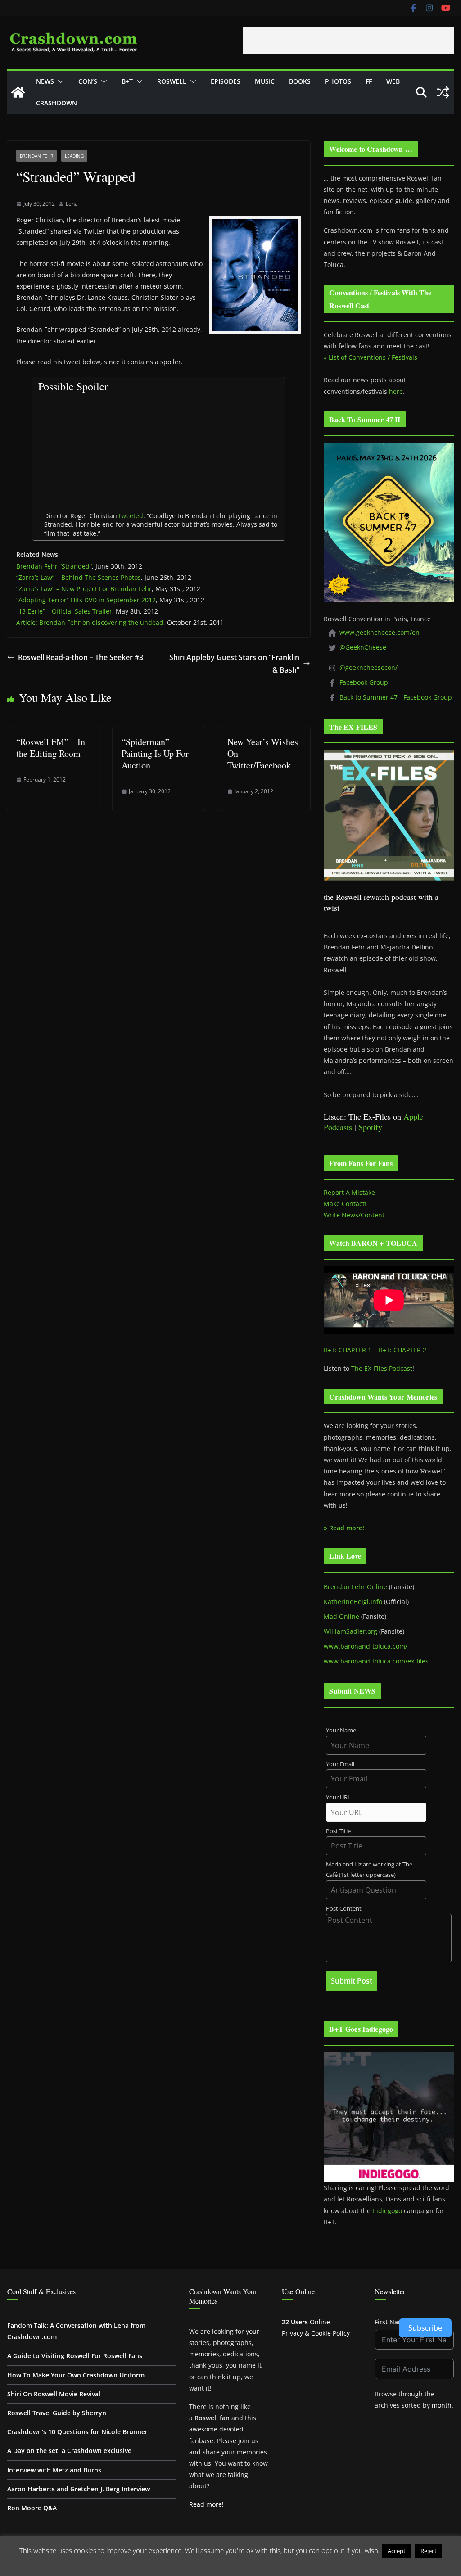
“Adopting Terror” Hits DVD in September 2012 (86, 600)
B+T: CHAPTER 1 (348, 1350)
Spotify (370, 1127)
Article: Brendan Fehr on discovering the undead (90, 622)
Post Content (344, 1909)
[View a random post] (443, 92)
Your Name (341, 1730)
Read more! (206, 2504)
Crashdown (56, 103)
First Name (391, 2322)
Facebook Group (364, 682)
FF (369, 81)
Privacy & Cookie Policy (316, 2333)
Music (265, 81)
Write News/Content (354, 1215)
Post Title (338, 1831)
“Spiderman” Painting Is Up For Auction (155, 753)
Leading (74, 156)
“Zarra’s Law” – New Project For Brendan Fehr (84, 589)
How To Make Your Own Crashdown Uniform (76, 2375)
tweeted (131, 516)
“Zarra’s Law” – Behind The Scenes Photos (79, 577)
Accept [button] (397, 2551)
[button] (59, 81)
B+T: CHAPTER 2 (402, 1350)
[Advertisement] (348, 41)
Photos (338, 81)
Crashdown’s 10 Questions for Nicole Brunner (77, 2432)
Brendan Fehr (36, 156)
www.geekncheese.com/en (380, 632)
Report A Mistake (349, 1192)
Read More (231, 2564)
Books (300, 81)
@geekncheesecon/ (368, 667)
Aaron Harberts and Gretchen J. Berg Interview (79, 2489)
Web (393, 81)
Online (306, 2322)
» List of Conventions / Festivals (371, 357)
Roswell (172, 81)
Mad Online (341, 1616)
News (45, 81)
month (442, 2405)
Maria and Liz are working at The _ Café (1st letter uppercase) (371, 1870)
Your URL (338, 1797)
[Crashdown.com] (18, 92)
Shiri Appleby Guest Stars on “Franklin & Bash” (234, 664)
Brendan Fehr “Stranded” (54, 566)
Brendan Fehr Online (355, 1587)
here (396, 391)
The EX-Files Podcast (382, 1368)
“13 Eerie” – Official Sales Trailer (64, 611)
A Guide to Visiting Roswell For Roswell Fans (75, 2356)
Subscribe (425, 2328)
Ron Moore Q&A (32, 2508)
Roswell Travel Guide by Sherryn (57, 2413)
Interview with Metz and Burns (54, 2470)
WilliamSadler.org (350, 1631)
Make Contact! (345, 1204)
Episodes (226, 81)
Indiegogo (387, 2211)
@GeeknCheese (363, 647)
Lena (72, 204)
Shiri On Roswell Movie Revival (54, 2394)
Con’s (88, 81)
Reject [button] (429, 2551)
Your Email (340, 1764)
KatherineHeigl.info (353, 1602)
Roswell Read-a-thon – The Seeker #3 (81, 657)
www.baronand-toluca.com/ (366, 1646)
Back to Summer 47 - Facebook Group (396, 697)
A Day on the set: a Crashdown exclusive (69, 2451)
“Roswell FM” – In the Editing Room (51, 748)
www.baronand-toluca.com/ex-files (376, 1661)
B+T (127, 81)
